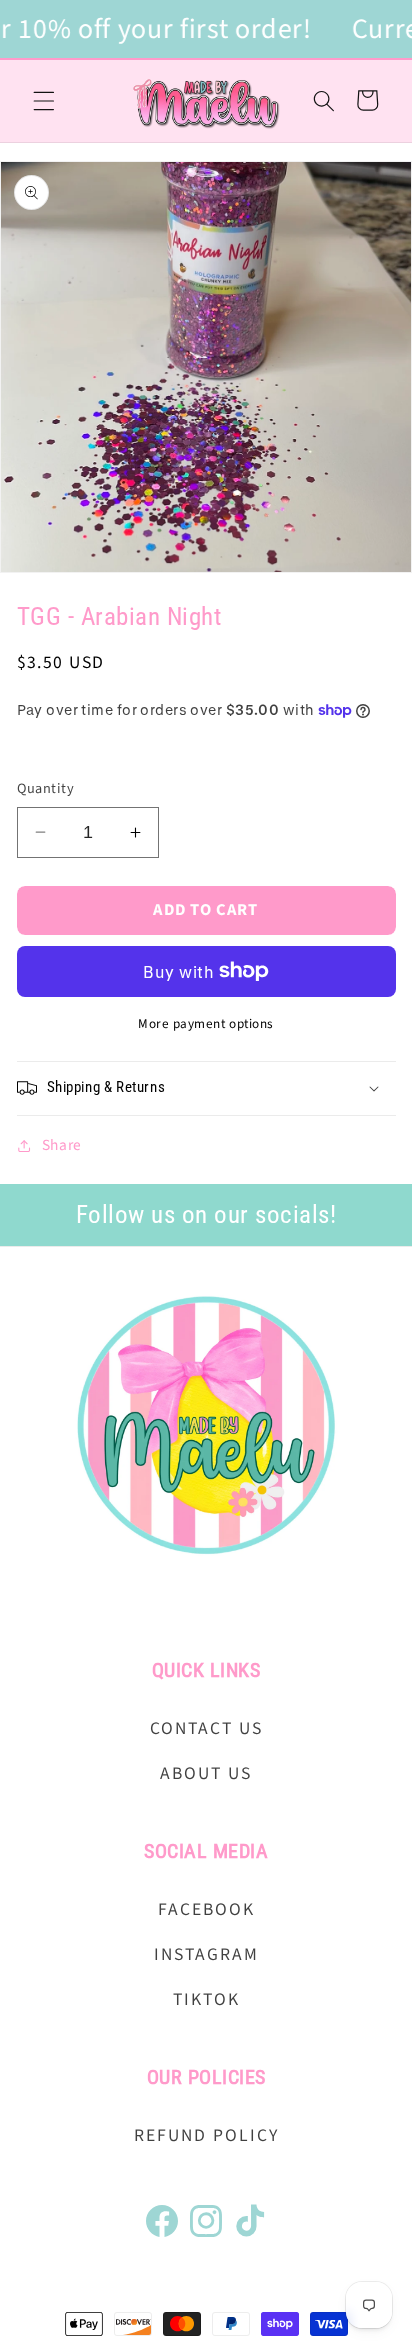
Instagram (206, 1954)
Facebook (206, 1909)
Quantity (46, 789)
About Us (206, 1773)
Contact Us (206, 1728)
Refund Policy (206, 2135)
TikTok (206, 1999)
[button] (44, 100)
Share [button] (62, 1145)
